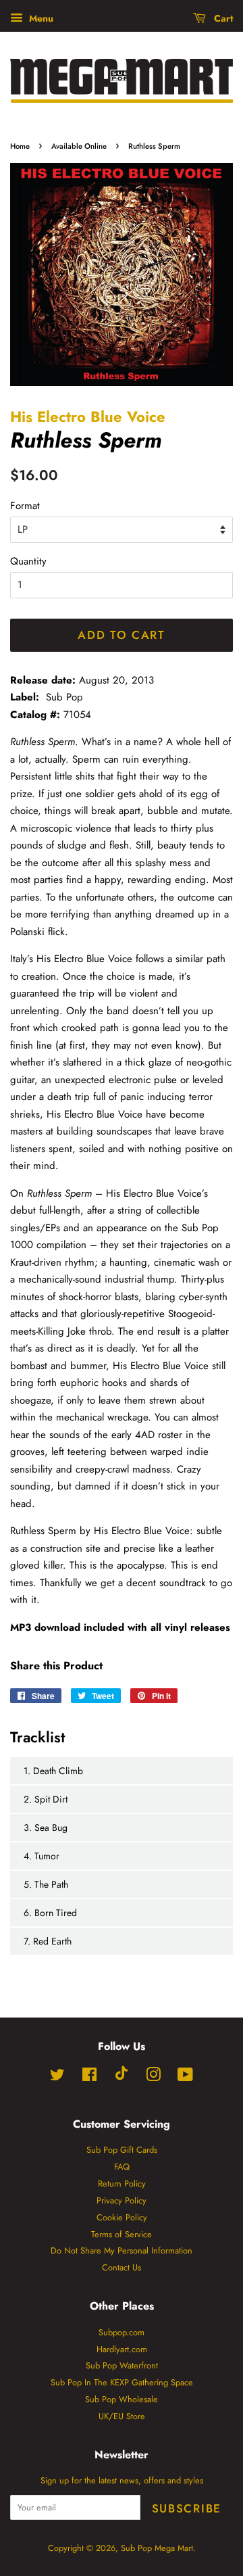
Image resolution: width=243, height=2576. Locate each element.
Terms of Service (122, 2234)
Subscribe (187, 2508)
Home (20, 146)
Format (25, 506)
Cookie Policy (122, 2217)
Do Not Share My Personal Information (122, 2250)
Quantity (28, 561)
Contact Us (122, 2267)
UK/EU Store (122, 2416)
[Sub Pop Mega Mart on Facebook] (89, 2077)
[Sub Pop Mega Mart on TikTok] (122, 2077)
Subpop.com (122, 2332)
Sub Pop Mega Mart (157, 2548)
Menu (40, 18)
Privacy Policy (122, 2200)
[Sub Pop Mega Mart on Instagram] (153, 2077)
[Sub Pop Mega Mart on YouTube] (185, 2077)
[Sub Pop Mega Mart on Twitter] (57, 2077)
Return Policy (122, 2184)
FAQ (122, 2167)
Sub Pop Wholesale (122, 2399)
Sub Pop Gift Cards (122, 2150)
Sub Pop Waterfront (122, 2365)
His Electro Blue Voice (88, 416)
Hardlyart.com (122, 2349)
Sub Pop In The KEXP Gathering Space (122, 2382)
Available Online (79, 146)
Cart (222, 18)
